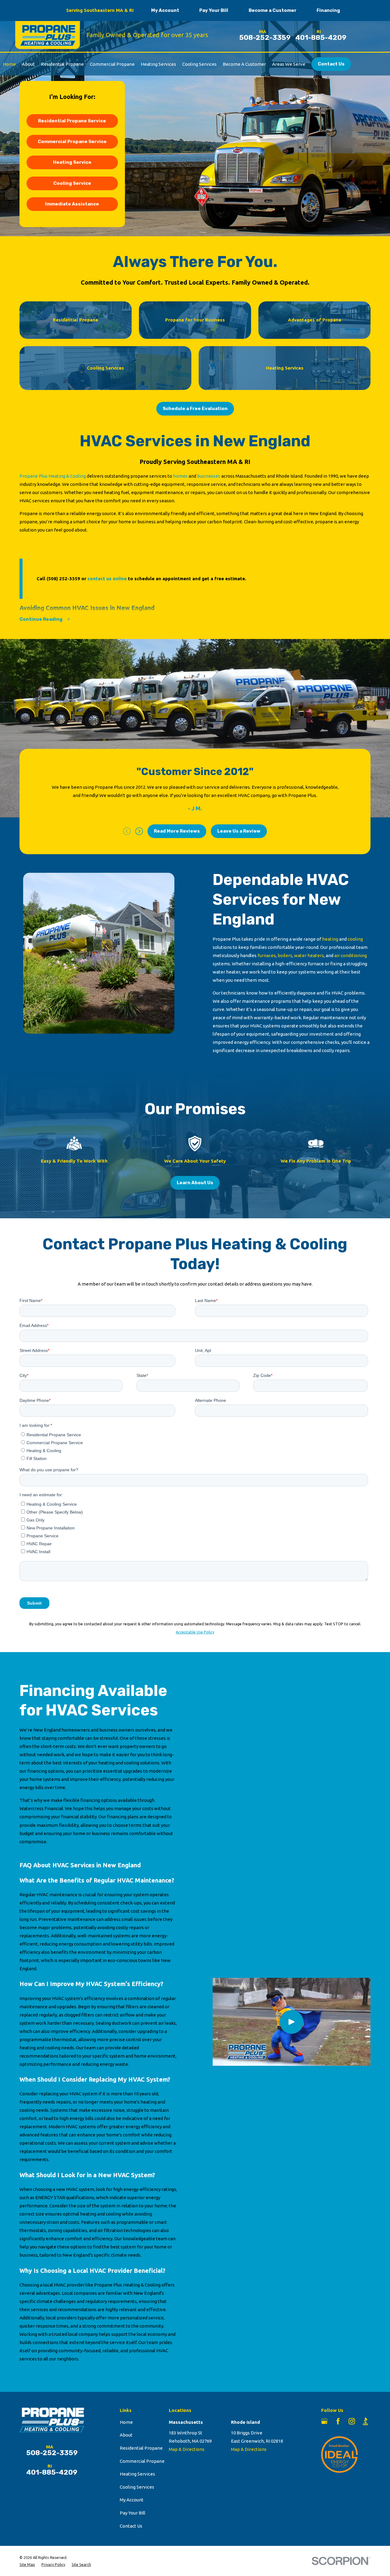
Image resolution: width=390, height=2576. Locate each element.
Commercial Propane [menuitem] (112, 64)
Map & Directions (187, 2449)
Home (126, 2422)
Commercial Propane (142, 2461)
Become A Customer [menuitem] (244, 64)
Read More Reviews (177, 831)
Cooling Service (72, 183)
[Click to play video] (292, 2022)
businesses (209, 476)
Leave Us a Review (239, 831)
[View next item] (139, 831)
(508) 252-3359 (63, 579)
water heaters (309, 955)
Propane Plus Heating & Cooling (53, 476)
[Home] (46, 35)
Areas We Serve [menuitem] (289, 64)
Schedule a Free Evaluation (195, 409)
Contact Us (331, 64)
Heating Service (72, 162)
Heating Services (137, 2474)
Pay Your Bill (214, 10)
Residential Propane (141, 2448)
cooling (355, 939)
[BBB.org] (365, 2421)
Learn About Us (195, 1183)
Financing (328, 10)
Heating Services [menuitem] (158, 64)
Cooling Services (137, 2487)
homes (181, 476)
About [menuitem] (28, 64)
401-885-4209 (321, 38)
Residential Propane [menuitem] (62, 64)
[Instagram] (352, 2421)
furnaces (267, 955)
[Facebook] (338, 2421)
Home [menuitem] (9, 64)
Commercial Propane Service (72, 142)
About (126, 2435)
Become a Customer (273, 10)
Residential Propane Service (72, 121)
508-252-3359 (265, 38)
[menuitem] (27, 2565)
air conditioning (351, 955)
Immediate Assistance (72, 204)
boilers (285, 955)
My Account (165, 10)
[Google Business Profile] (324, 2421)
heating (331, 939)
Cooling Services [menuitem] (199, 64)
